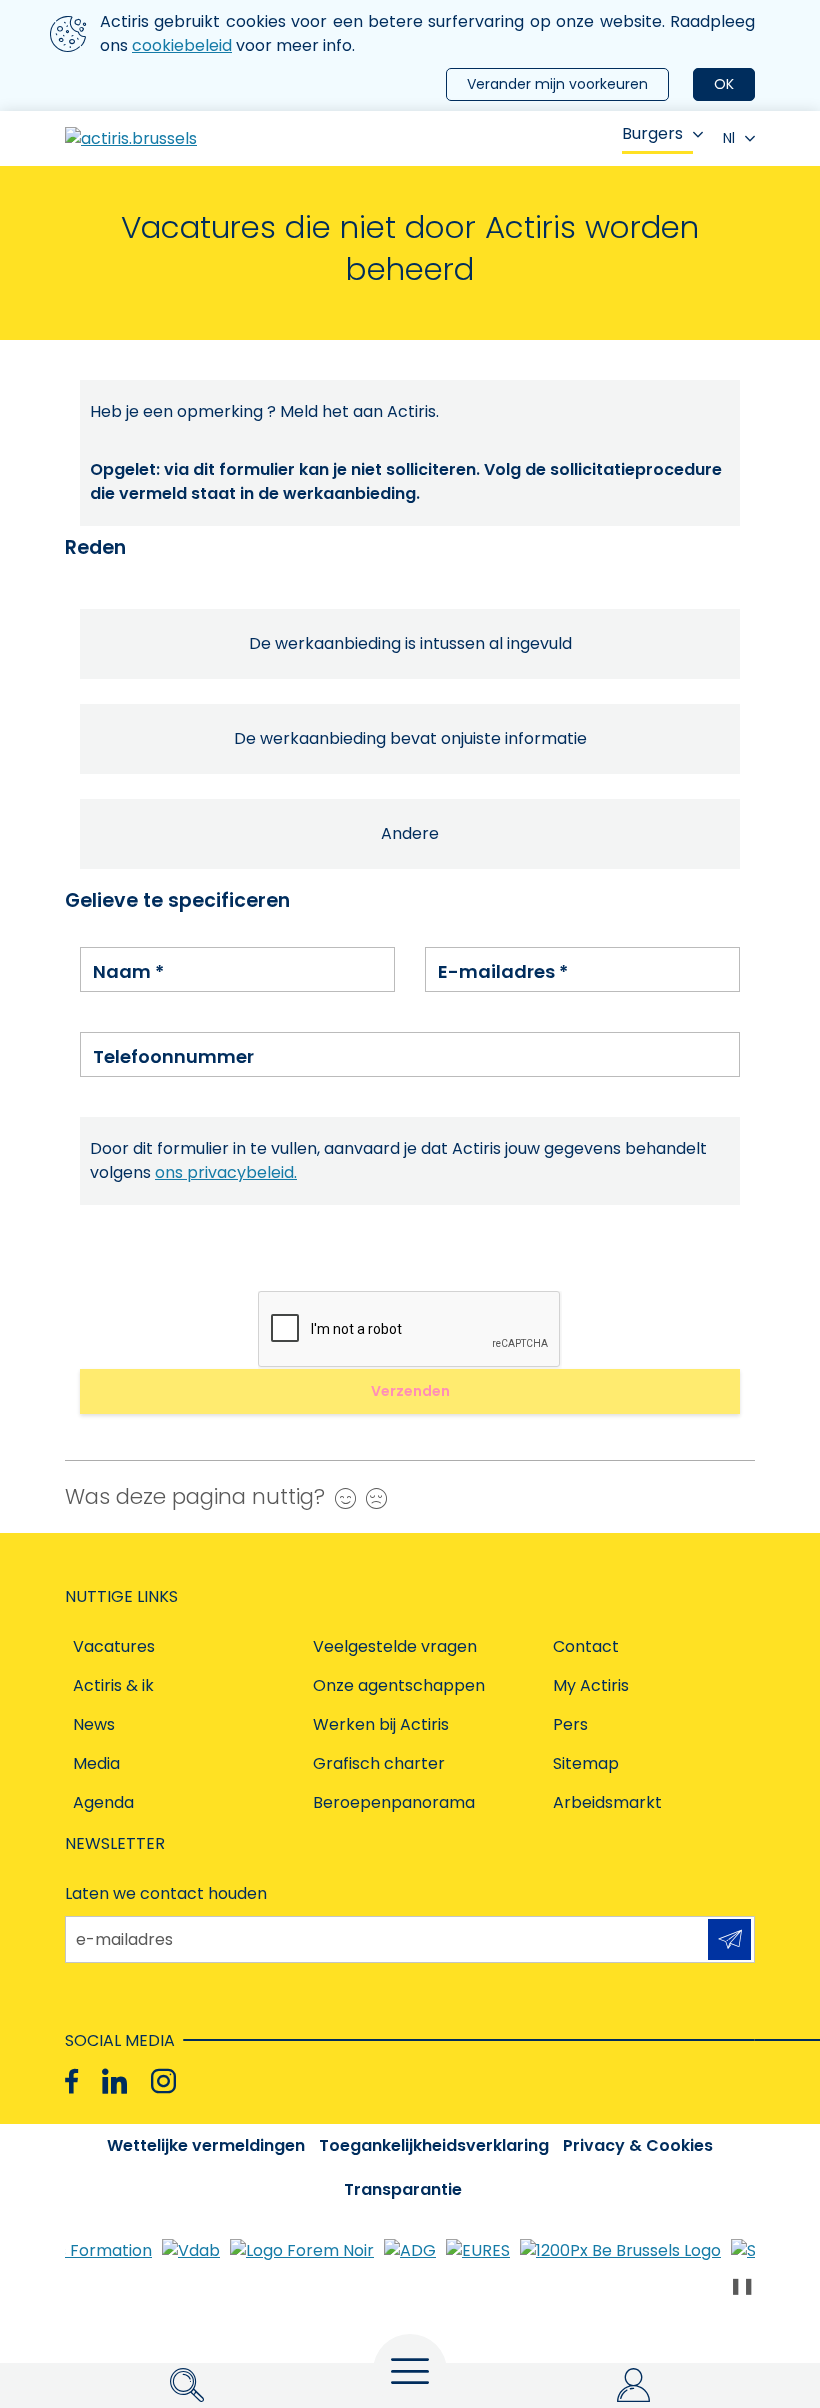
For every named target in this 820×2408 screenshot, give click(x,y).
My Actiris (591, 1685)
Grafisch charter (379, 1763)
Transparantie (403, 2189)
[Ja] (340, 1498)
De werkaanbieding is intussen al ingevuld (410, 643)
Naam (128, 971)
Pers (570, 1724)
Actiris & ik (113, 1685)
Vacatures (114, 1646)
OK (724, 84)
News (94, 1724)
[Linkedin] (114, 2081)
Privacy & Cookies (638, 2145)
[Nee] (371, 1498)
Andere (410, 833)
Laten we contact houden (166, 1893)
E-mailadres (503, 971)
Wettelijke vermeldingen (206, 2145)
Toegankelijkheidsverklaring (434, 2145)
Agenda (103, 1802)
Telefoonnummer (173, 1056)
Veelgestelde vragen (395, 1646)
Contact (586, 1646)
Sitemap (586, 1763)
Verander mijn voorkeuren (557, 84)
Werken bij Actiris (381, 1724)
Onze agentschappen (399, 1685)
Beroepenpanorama (394, 1802)
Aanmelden (729, 1939)
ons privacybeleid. (226, 1172)
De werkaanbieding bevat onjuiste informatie (410, 738)
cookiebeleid (182, 45)
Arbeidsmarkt (607, 1802)
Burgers (652, 133)
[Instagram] (163, 2081)
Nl (729, 138)
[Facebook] (71, 2081)
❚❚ (742, 2285)
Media (96, 1763)
